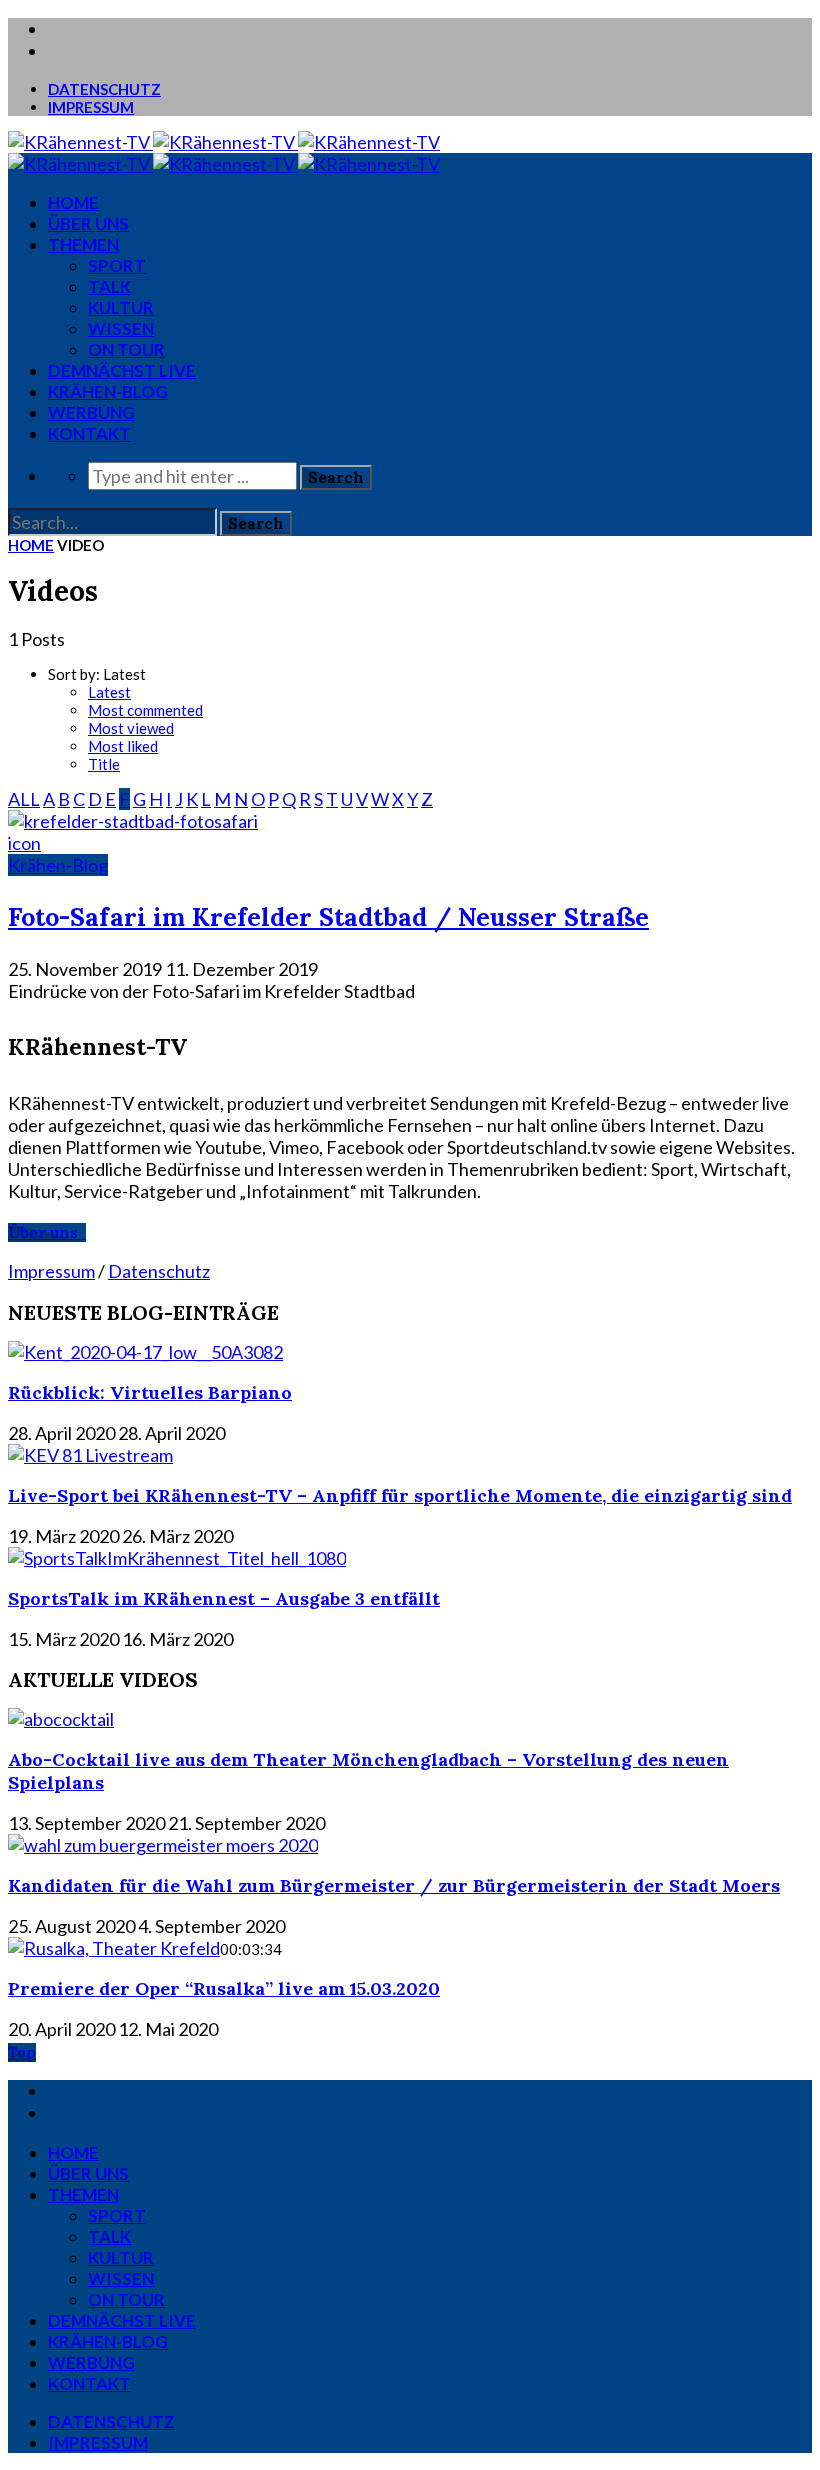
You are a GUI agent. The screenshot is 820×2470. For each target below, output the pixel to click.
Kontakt (89, 433)
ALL (24, 799)
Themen (83, 244)
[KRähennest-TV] (224, 142)
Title (104, 764)
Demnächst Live (122, 370)
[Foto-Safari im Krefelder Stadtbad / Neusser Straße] (133, 821)
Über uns (88, 223)
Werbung (91, 412)
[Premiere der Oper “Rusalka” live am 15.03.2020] (114, 1948)
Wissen (121, 328)
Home (31, 545)
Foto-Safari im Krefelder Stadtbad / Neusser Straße (328, 917)
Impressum (91, 107)
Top (22, 2052)
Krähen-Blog (108, 391)
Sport (117, 265)
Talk (109, 286)
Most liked (123, 746)
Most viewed (131, 728)
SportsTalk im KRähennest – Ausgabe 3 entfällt (224, 1598)
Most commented (145, 710)
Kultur (121, 307)
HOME (73, 202)
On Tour (126, 349)
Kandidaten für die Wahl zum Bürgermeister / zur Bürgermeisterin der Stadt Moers (394, 1885)
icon (24, 843)
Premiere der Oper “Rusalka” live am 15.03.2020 (224, 1988)
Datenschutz (104, 89)
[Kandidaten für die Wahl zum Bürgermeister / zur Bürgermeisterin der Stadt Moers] (163, 1845)
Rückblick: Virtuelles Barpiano (150, 1392)
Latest (109, 692)
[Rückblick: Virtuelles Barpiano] (145, 1352)
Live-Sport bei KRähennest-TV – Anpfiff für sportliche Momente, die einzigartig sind (400, 1495)
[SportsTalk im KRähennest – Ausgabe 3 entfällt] (177, 1558)
